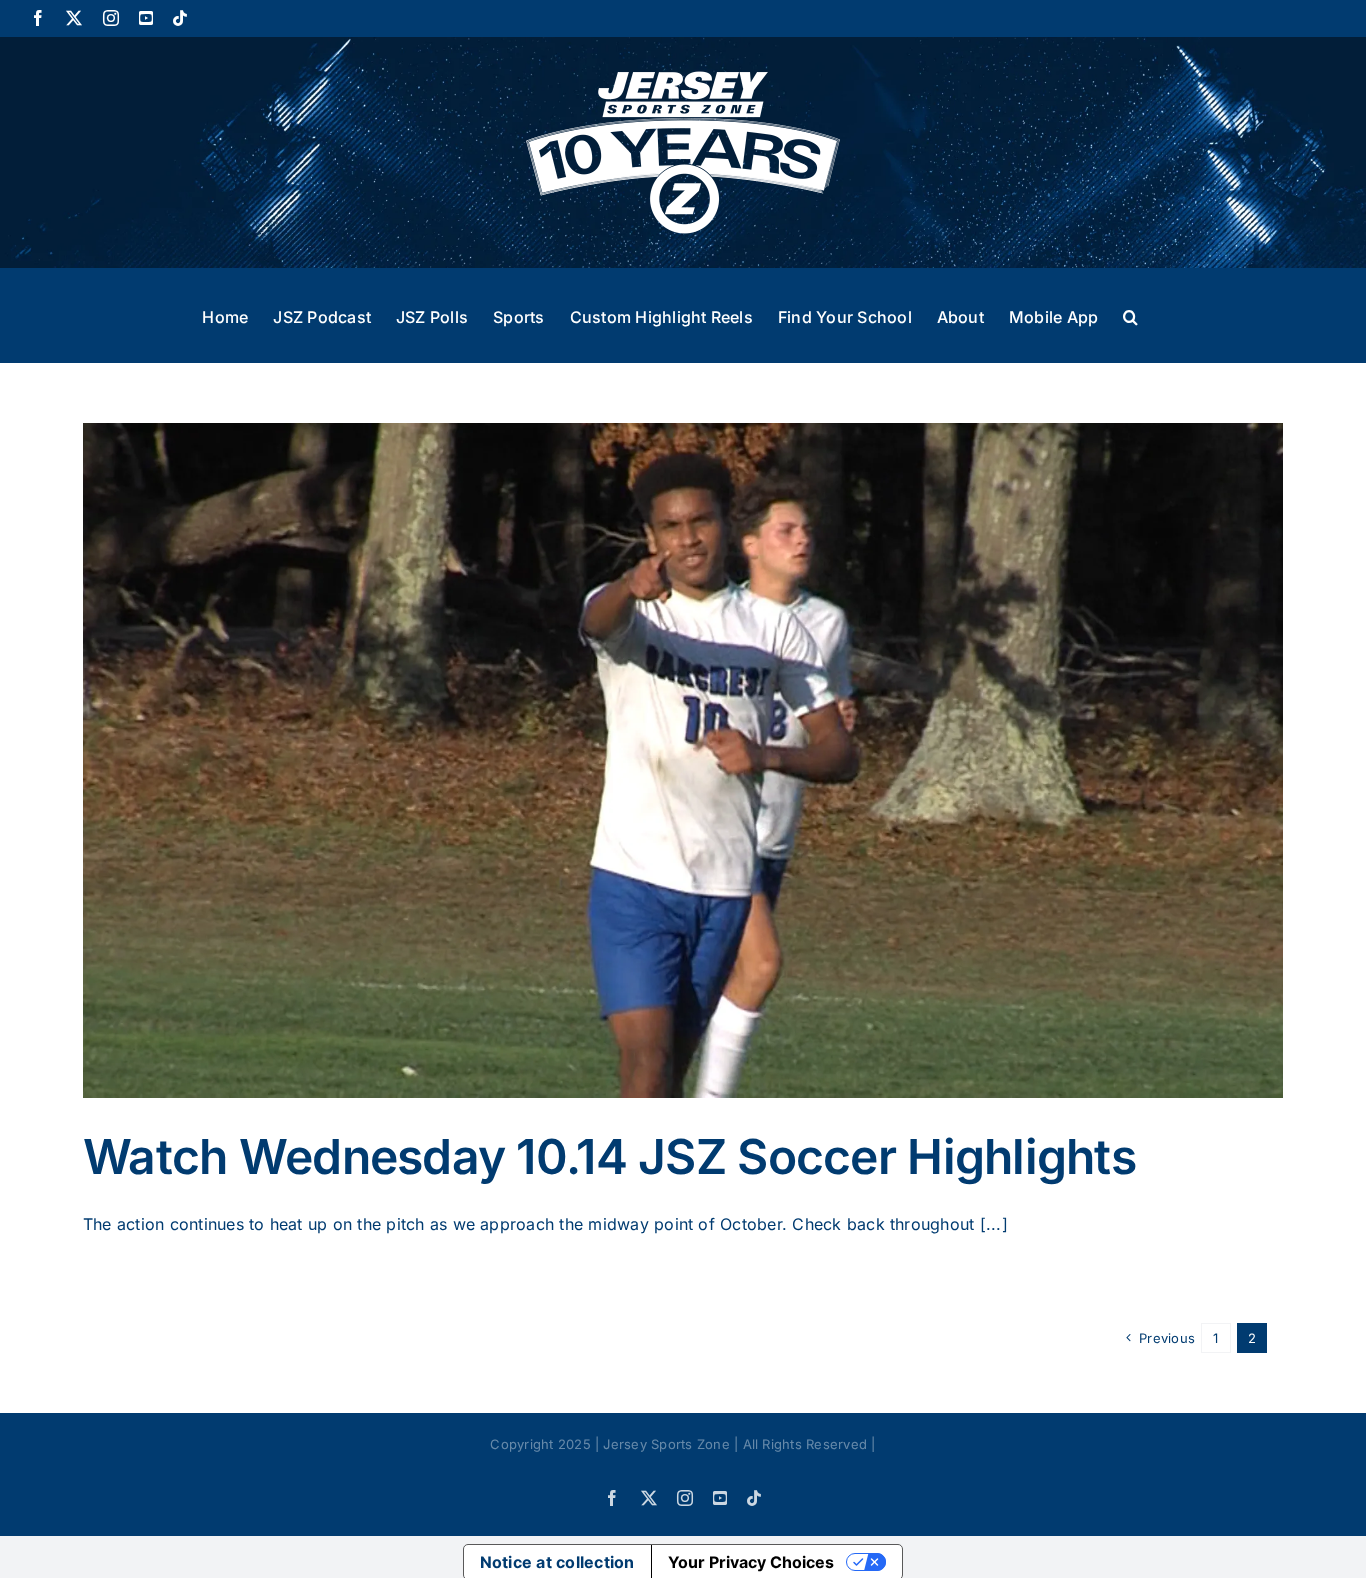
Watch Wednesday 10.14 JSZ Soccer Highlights (609, 1156)
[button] (1130, 315)
